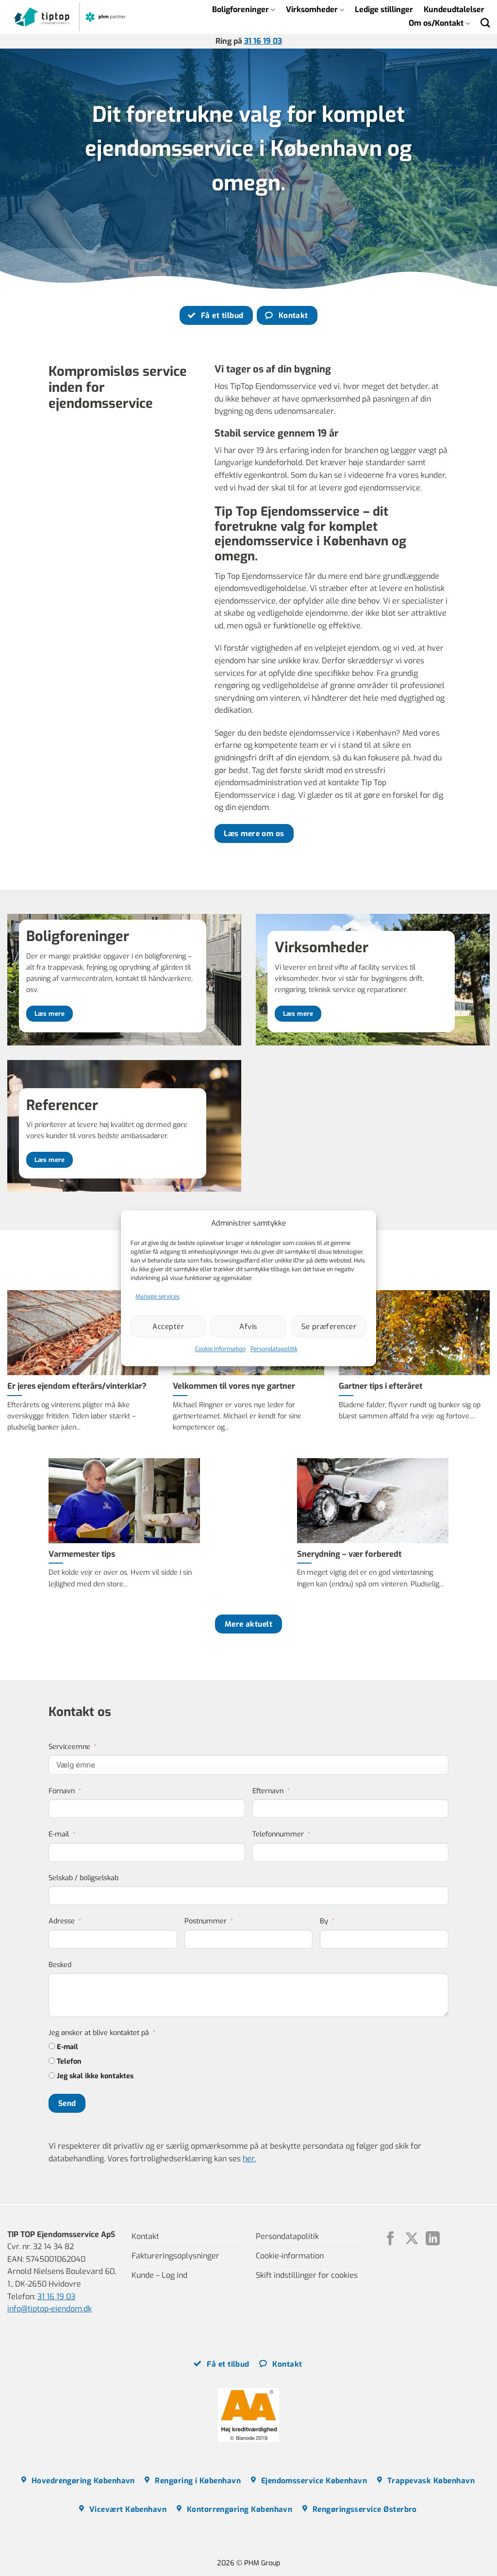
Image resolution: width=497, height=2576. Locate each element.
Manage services (157, 1296)
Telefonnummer (278, 1834)
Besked (60, 1965)
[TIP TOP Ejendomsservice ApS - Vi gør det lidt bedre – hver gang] (70, 17)
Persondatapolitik (274, 1349)
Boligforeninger (240, 9)
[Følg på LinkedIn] (433, 2239)
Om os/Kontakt (436, 23)
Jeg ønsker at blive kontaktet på (99, 2033)
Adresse (62, 1921)
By (324, 1921)
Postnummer (206, 1921)
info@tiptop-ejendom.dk (50, 2309)
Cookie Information (220, 1349)
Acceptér (168, 1327)
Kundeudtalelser (454, 9)
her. (249, 2159)
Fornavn (62, 1791)
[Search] (485, 23)
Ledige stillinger (384, 9)
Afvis (248, 1327)
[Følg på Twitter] (412, 2239)
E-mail (59, 1834)
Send (67, 2103)
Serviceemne (69, 1747)
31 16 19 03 (263, 41)
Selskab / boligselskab (83, 1878)
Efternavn (268, 1791)
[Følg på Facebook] (390, 2239)
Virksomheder (312, 9)
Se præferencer (329, 1327)
